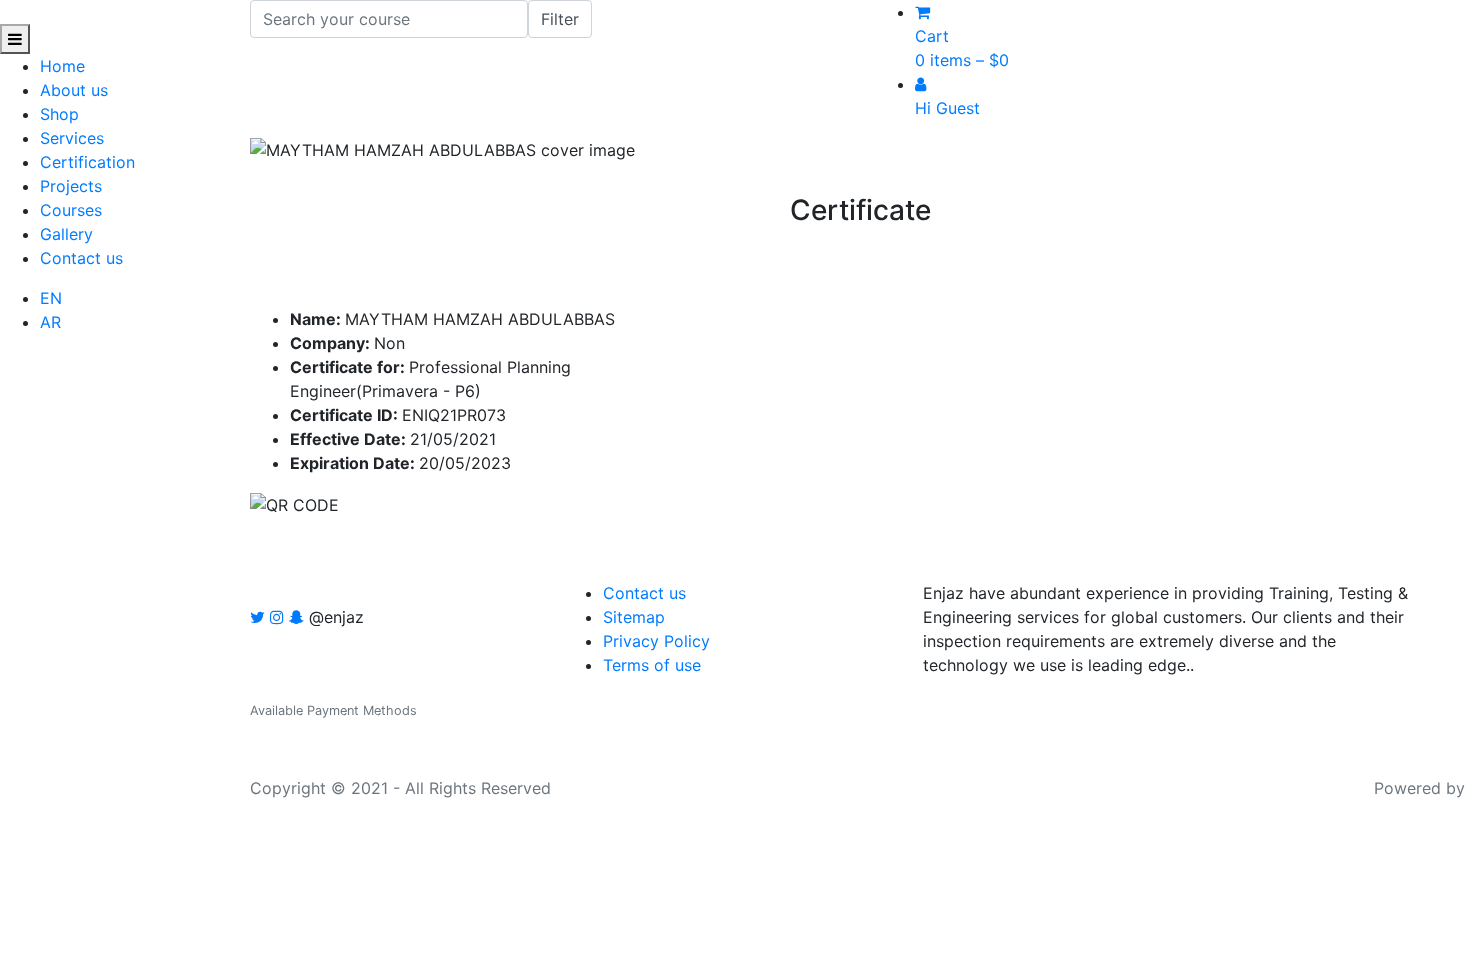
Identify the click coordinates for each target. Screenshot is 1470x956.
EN (51, 298)
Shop (59, 114)
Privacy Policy (656, 641)
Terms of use (652, 665)
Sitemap (634, 617)
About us (74, 90)
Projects (71, 186)
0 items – (962, 60)
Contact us (81, 258)
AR (50, 322)
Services (72, 138)
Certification (87, 162)
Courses (71, 210)
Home (62, 66)
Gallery (66, 234)
